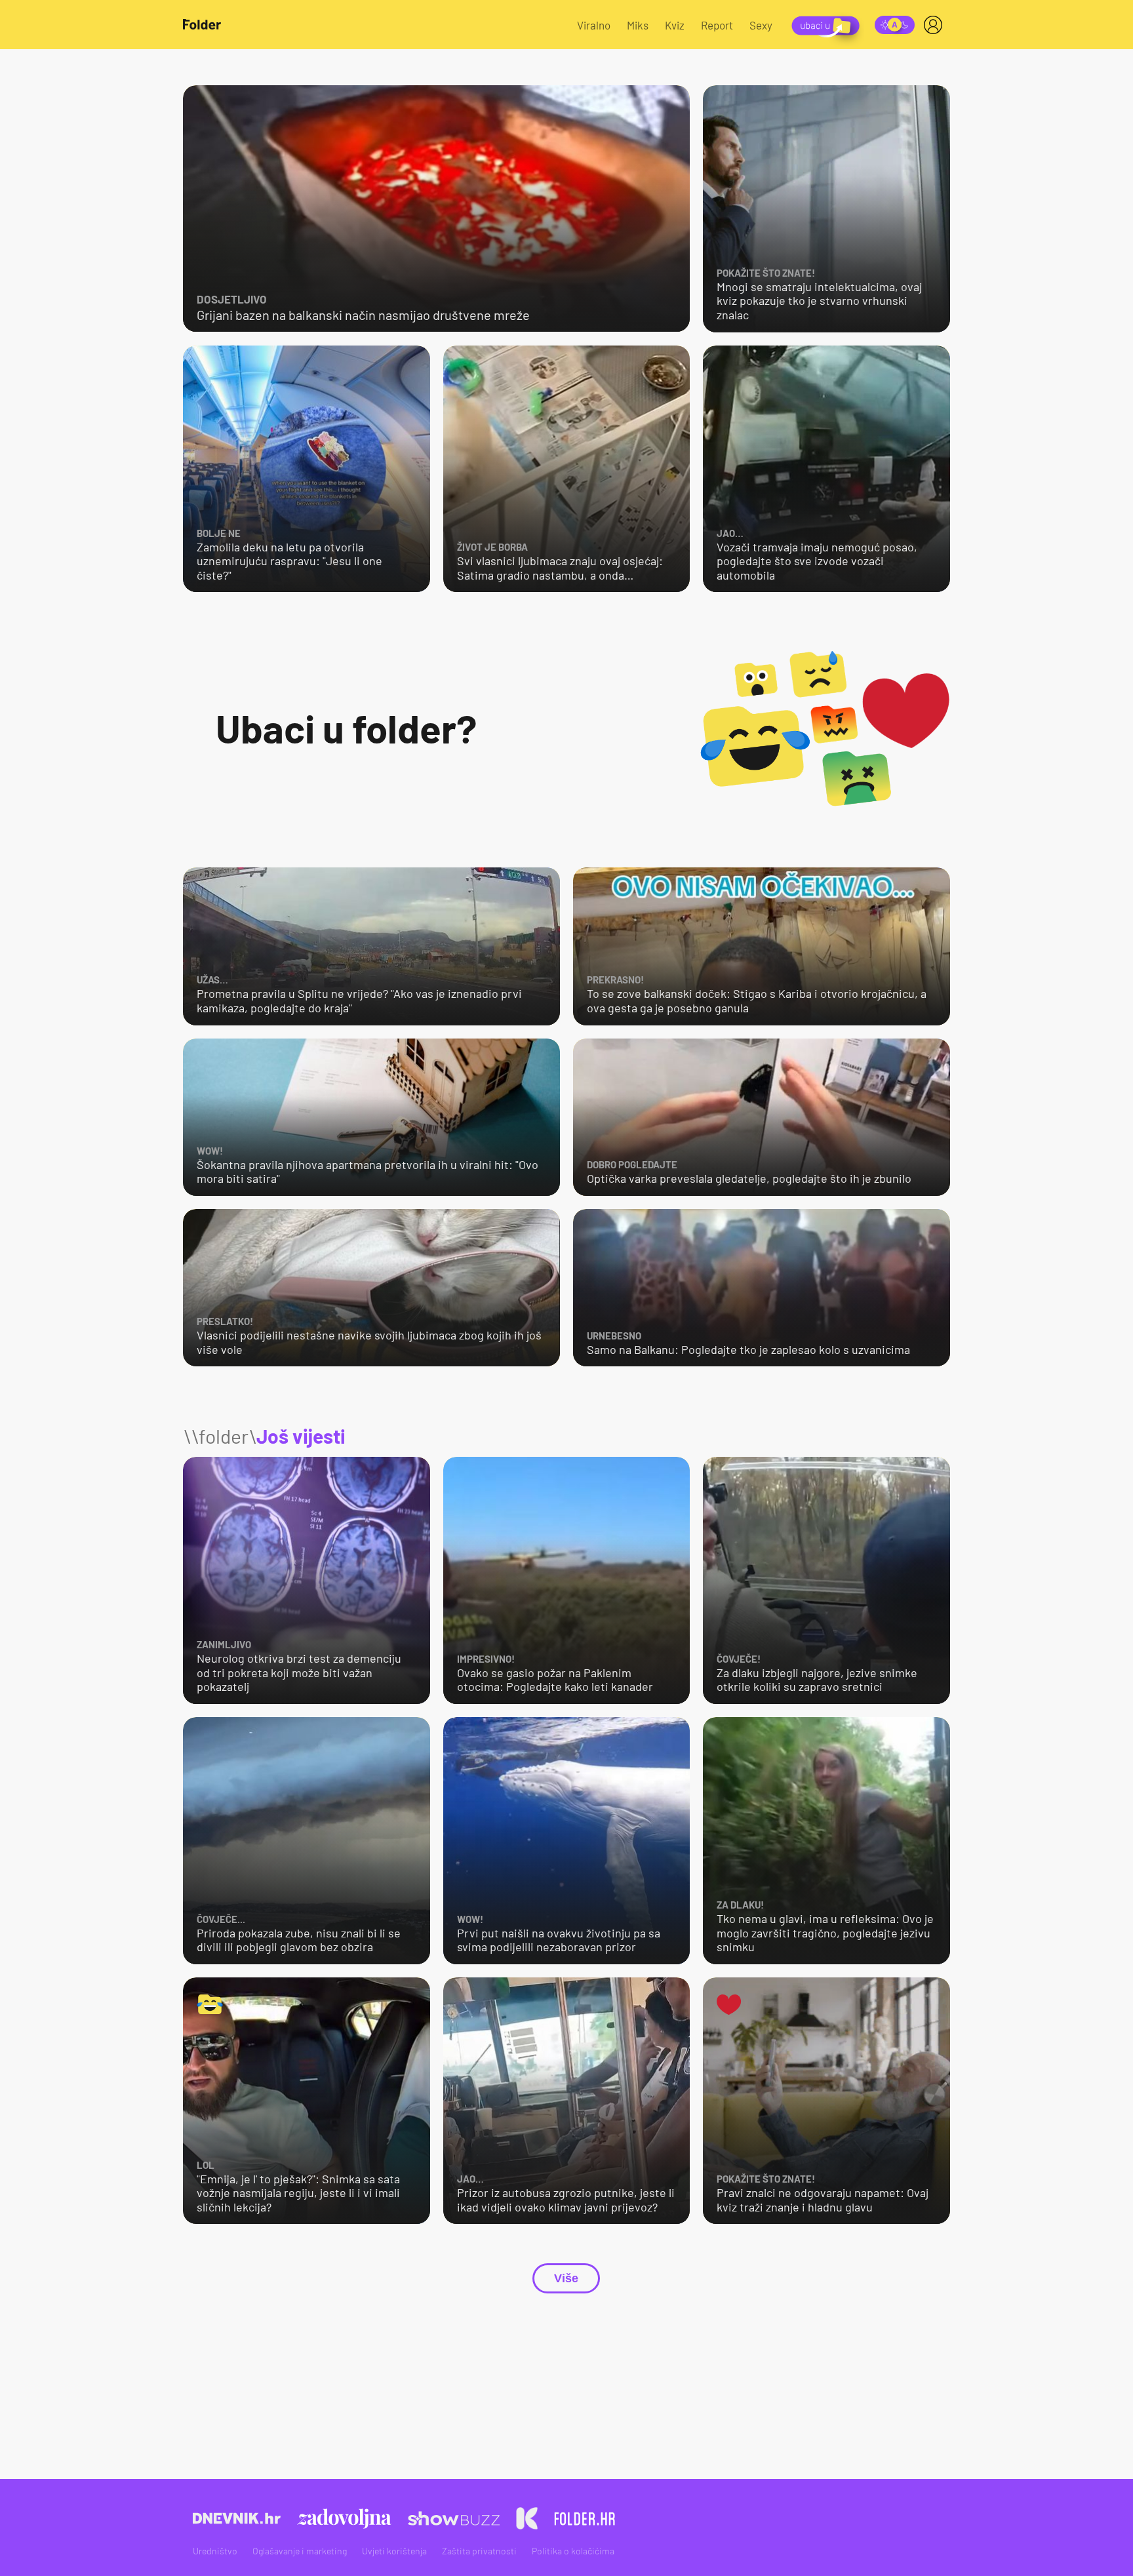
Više (566, 2278)
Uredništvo (215, 2551)
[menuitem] (936, 25)
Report (717, 25)
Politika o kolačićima (573, 2551)
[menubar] (936, 25)
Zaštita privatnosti (479, 2551)
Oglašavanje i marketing (300, 2551)
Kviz (675, 25)
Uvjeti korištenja (394, 2551)
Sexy (761, 25)
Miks (638, 25)
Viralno (594, 25)
